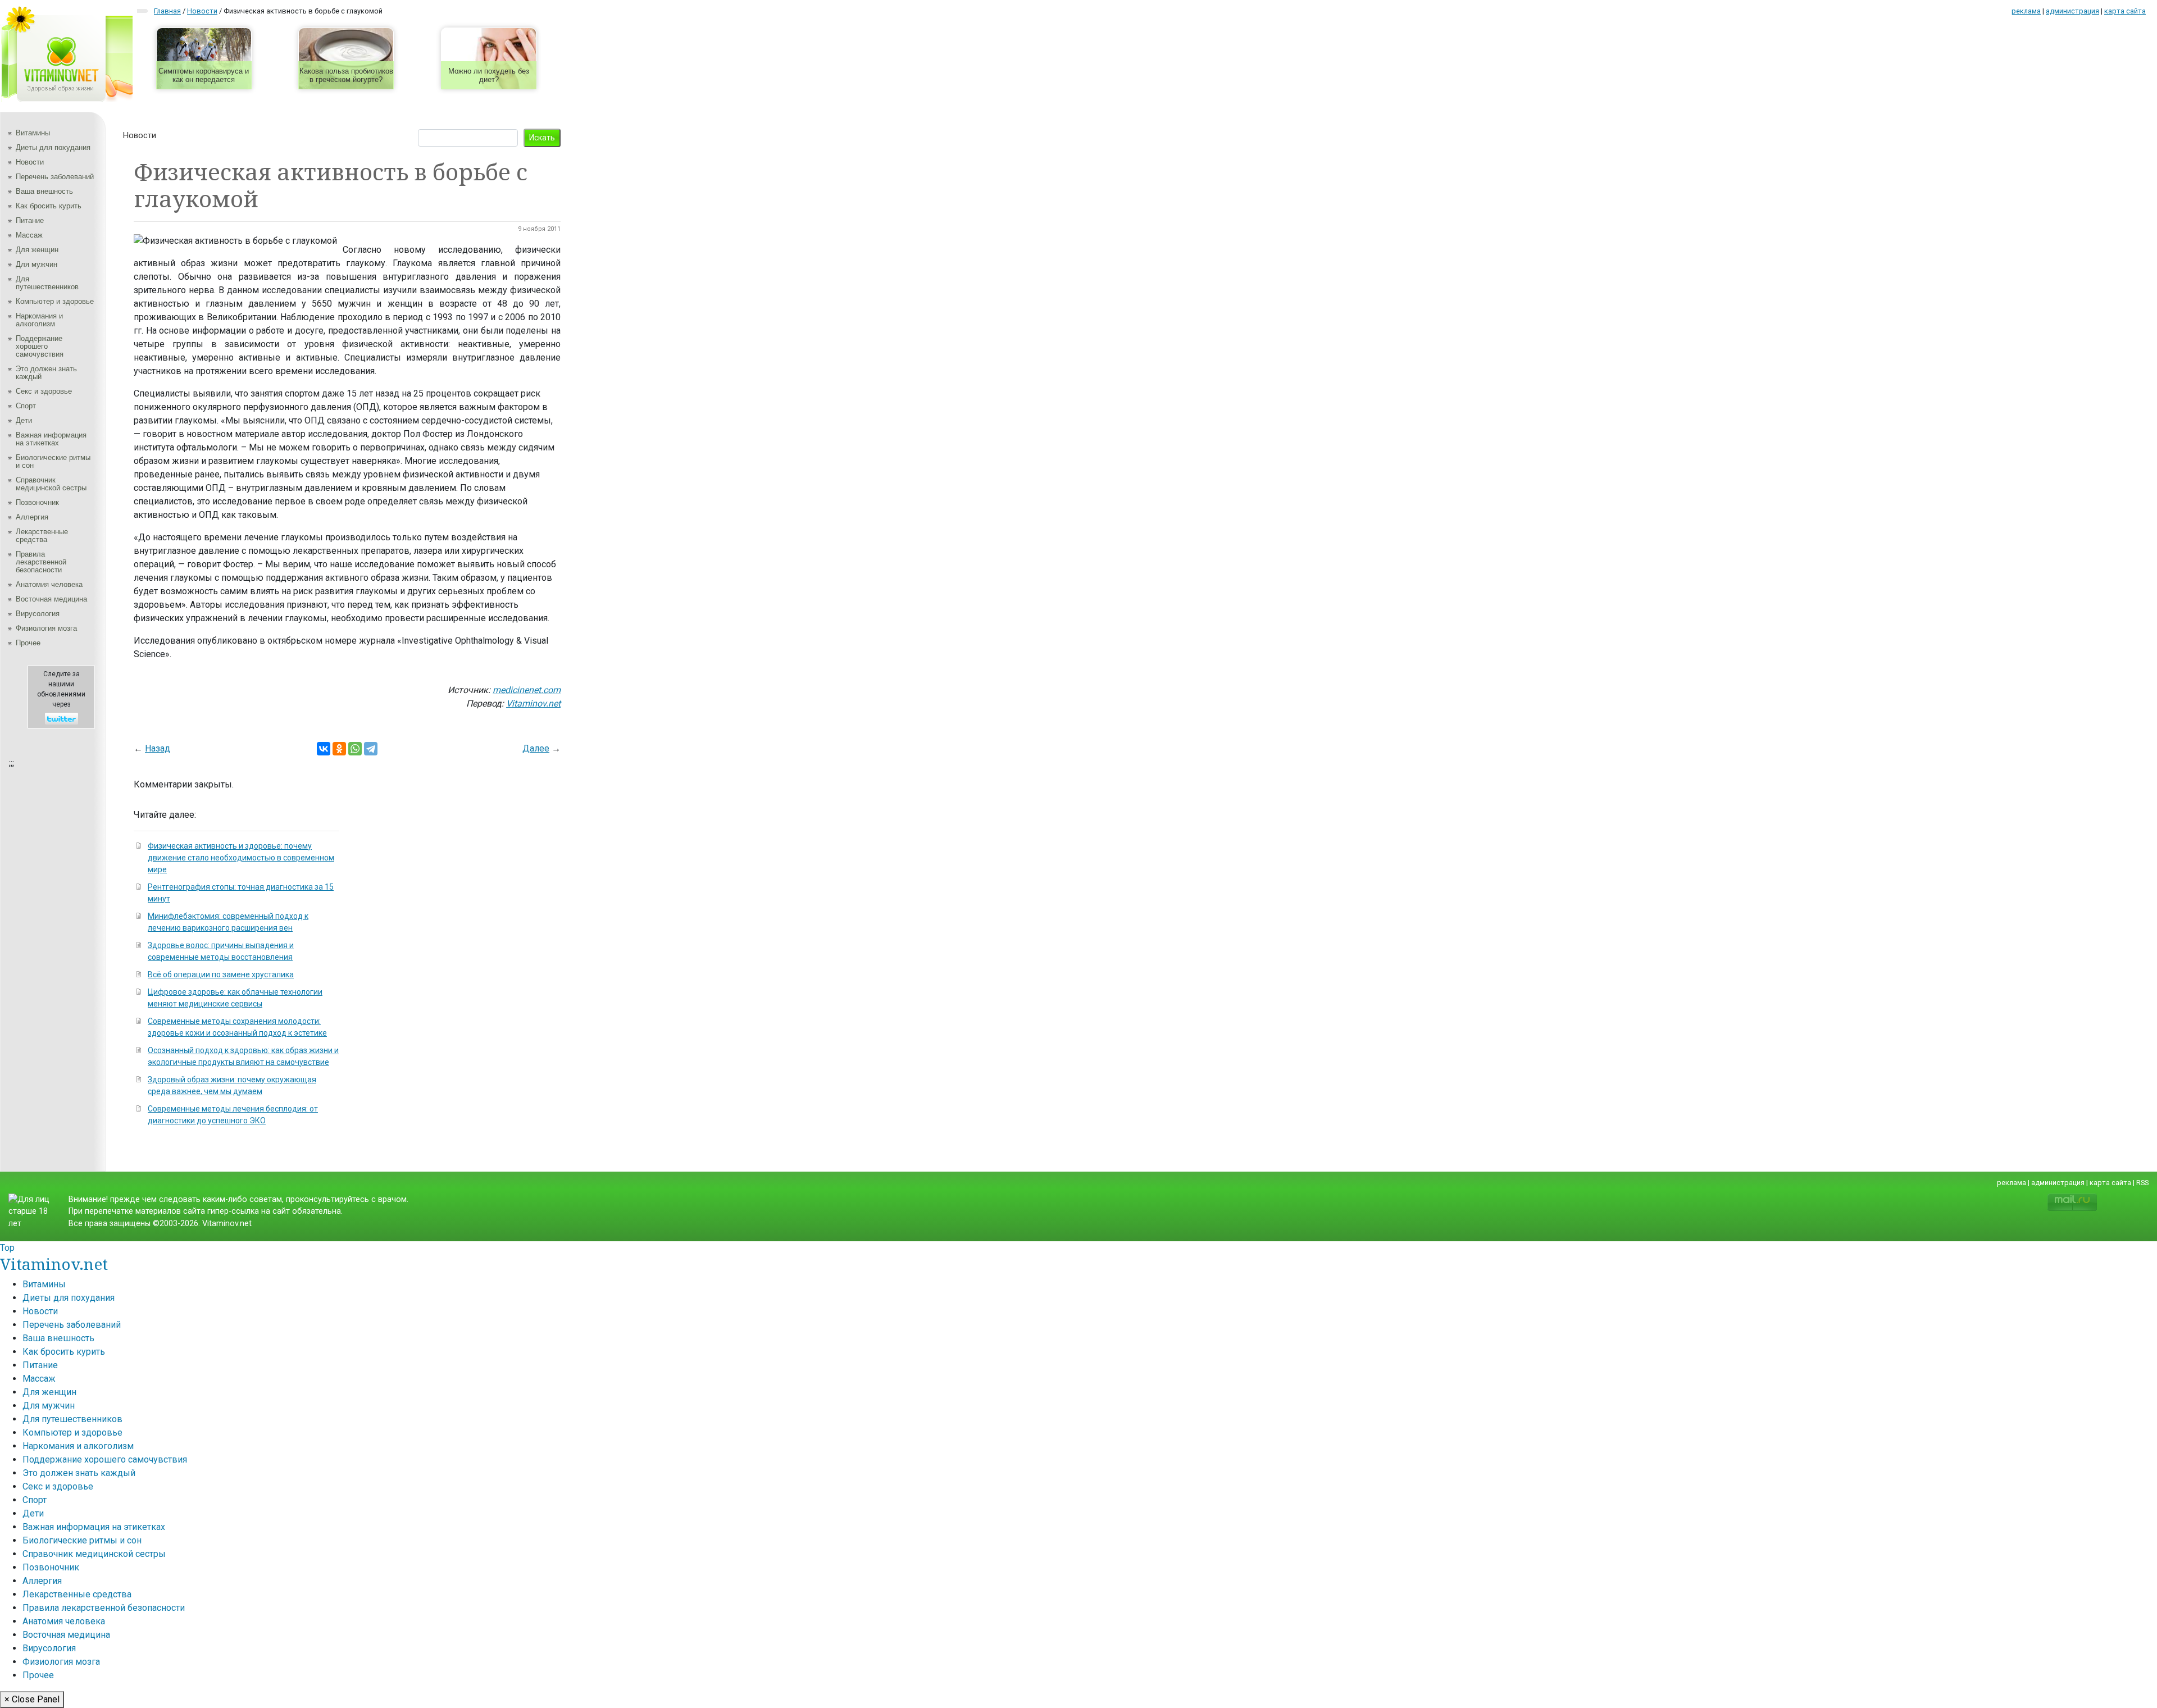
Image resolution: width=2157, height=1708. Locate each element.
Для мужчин (37, 264)
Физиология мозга (46, 628)
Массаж (29, 235)
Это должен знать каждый (46, 373)
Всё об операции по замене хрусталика (221, 974)
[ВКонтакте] (324, 749)
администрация (2072, 11)
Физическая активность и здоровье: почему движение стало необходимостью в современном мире (241, 858)
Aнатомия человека (49, 584)
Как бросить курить (49, 206)
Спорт (26, 406)
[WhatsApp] (355, 749)
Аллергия (32, 517)
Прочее (28, 643)
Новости (30, 162)
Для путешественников (47, 283)
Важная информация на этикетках (51, 439)
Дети (24, 420)
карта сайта (2125, 11)
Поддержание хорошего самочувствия (40, 346)
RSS (2142, 1183)
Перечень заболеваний (55, 177)
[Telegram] (371, 749)
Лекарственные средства (42, 536)
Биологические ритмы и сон (53, 461)
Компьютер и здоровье (55, 301)
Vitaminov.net (533, 703)
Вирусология (38, 614)
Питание (30, 220)
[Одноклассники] (339, 749)
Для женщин (37, 250)
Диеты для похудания (53, 147)
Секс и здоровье (44, 391)
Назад (158, 748)
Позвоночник (37, 502)
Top (7, 1248)
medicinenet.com (527, 690)
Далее (536, 748)
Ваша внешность (44, 191)
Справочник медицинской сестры (51, 484)
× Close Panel (32, 1699)
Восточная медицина (51, 599)
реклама (2026, 11)
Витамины (33, 133)
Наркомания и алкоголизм (39, 320)
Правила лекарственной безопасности (41, 562)
